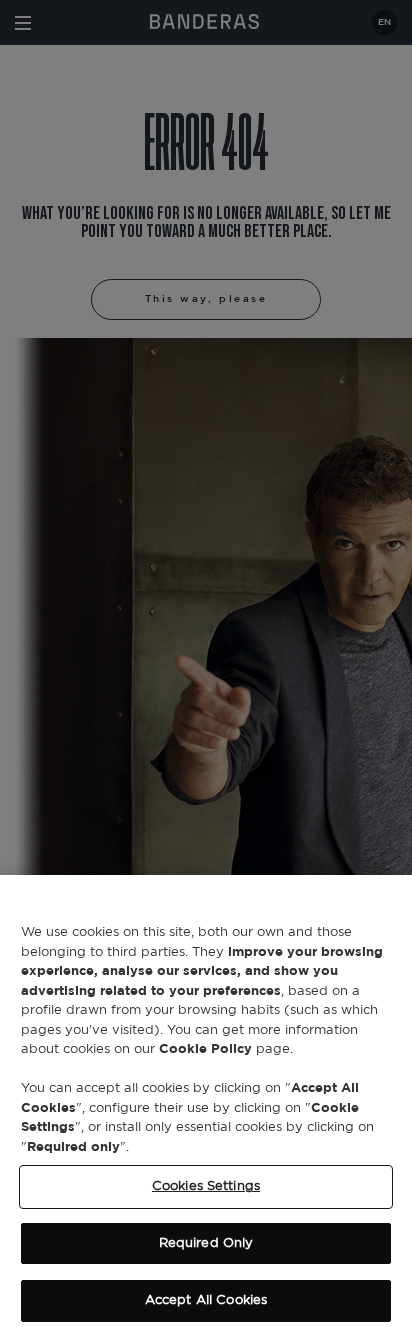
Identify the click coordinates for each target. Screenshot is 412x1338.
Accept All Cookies (206, 1300)
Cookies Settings (206, 1186)
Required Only (206, 1243)
